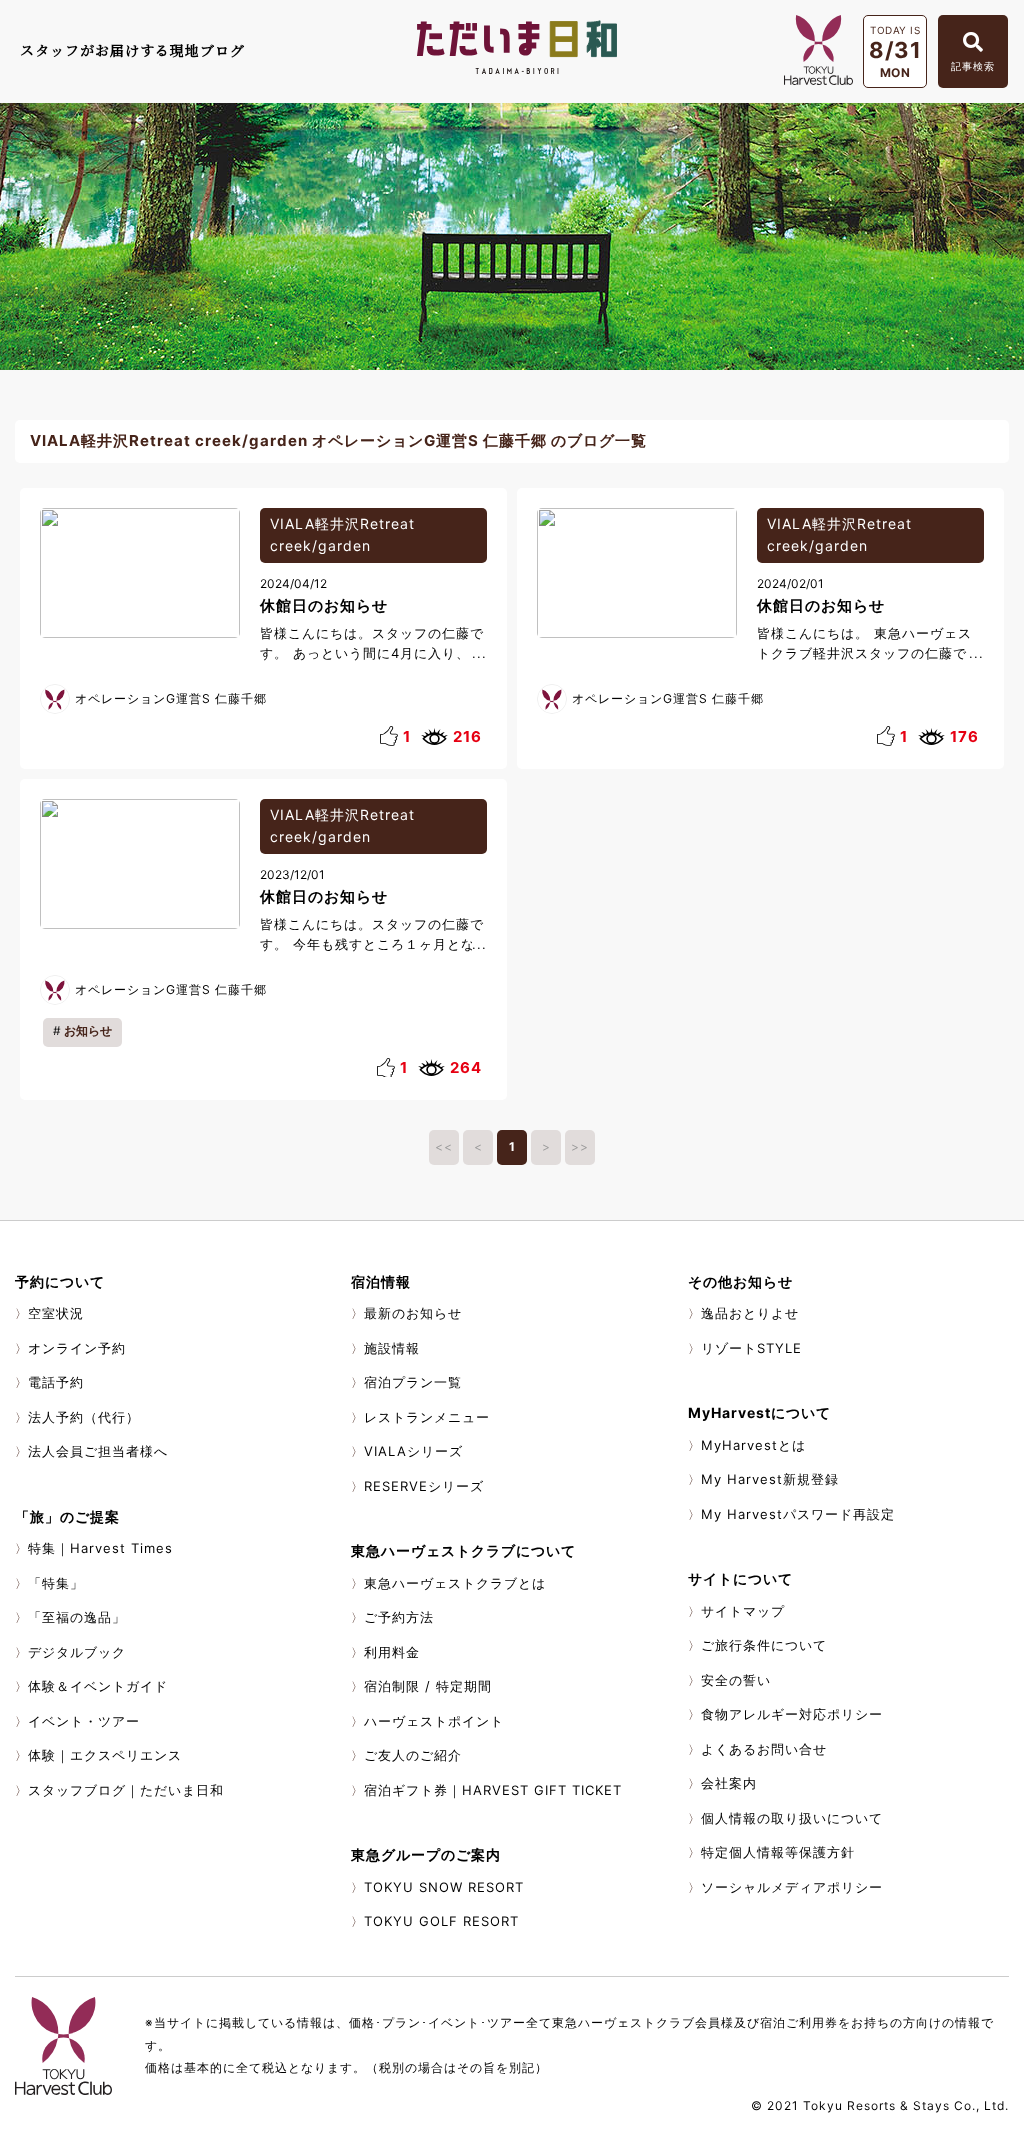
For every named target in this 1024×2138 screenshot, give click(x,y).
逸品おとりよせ (750, 1313)
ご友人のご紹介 (413, 1755)
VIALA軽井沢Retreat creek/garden (342, 535)
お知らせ (88, 1030)
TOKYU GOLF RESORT (441, 1921)
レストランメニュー (427, 1417)
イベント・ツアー (84, 1721)
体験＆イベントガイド (98, 1686)
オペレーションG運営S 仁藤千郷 (171, 698)
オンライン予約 (77, 1348)
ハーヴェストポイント (434, 1721)
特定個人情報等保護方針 (778, 1852)
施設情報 (392, 1348)
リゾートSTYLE (751, 1348)
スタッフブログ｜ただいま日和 (126, 1790)
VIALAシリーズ (413, 1451)
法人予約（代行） (84, 1417)
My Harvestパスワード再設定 (798, 1514)
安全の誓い (736, 1680)
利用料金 (392, 1652)
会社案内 (729, 1783)
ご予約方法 (399, 1617)
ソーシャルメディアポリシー (792, 1887)
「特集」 (56, 1583)
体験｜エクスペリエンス (105, 1755)
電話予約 (56, 1382)
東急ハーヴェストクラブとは (455, 1583)
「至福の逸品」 (77, 1617)
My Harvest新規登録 (770, 1479)
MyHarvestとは (753, 1445)
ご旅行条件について (764, 1645)
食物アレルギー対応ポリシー (792, 1714)
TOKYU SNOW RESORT (444, 1887)
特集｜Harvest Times (100, 1548)
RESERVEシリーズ (424, 1486)
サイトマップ (743, 1611)
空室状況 (56, 1313)
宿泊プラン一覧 (413, 1382)
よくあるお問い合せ (764, 1749)
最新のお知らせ (413, 1313)
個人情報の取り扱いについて (792, 1818)
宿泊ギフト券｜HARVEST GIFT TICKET (493, 1790)
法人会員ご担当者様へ (98, 1451)
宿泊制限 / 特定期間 (428, 1686)
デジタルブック (77, 1652)
